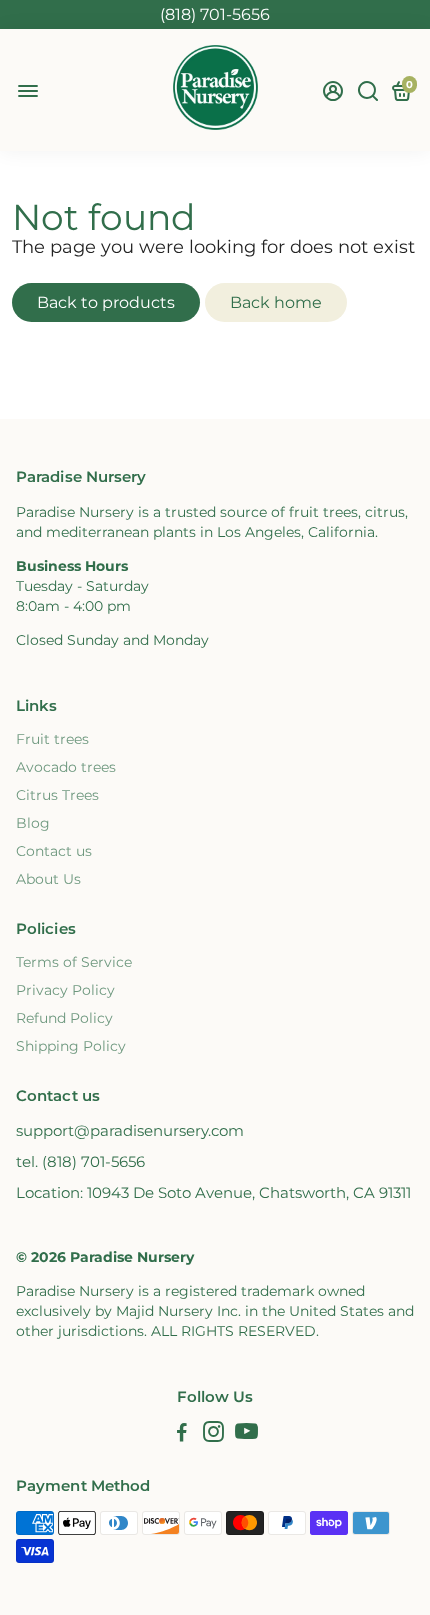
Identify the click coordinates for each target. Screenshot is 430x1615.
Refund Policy (64, 1018)
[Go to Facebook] (182, 1434)
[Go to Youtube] (246, 1434)
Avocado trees (66, 767)
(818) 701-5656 (215, 14)
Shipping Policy (71, 1046)
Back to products (106, 302)
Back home (276, 302)
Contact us (54, 851)
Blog (33, 823)
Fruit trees (52, 739)
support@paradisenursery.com (130, 1130)
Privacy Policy (65, 990)
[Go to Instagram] (213, 1434)
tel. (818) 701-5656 (80, 1161)
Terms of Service (74, 962)
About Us (48, 879)
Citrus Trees (57, 795)
